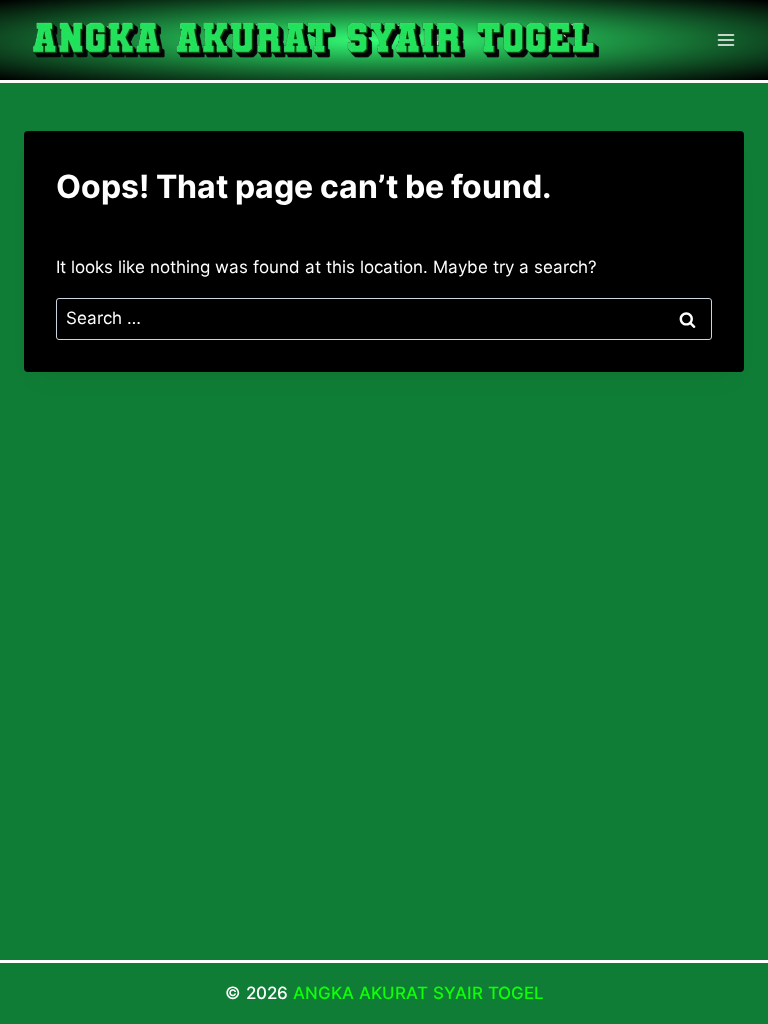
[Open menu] (725, 39)
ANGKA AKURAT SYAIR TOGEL (418, 993)
